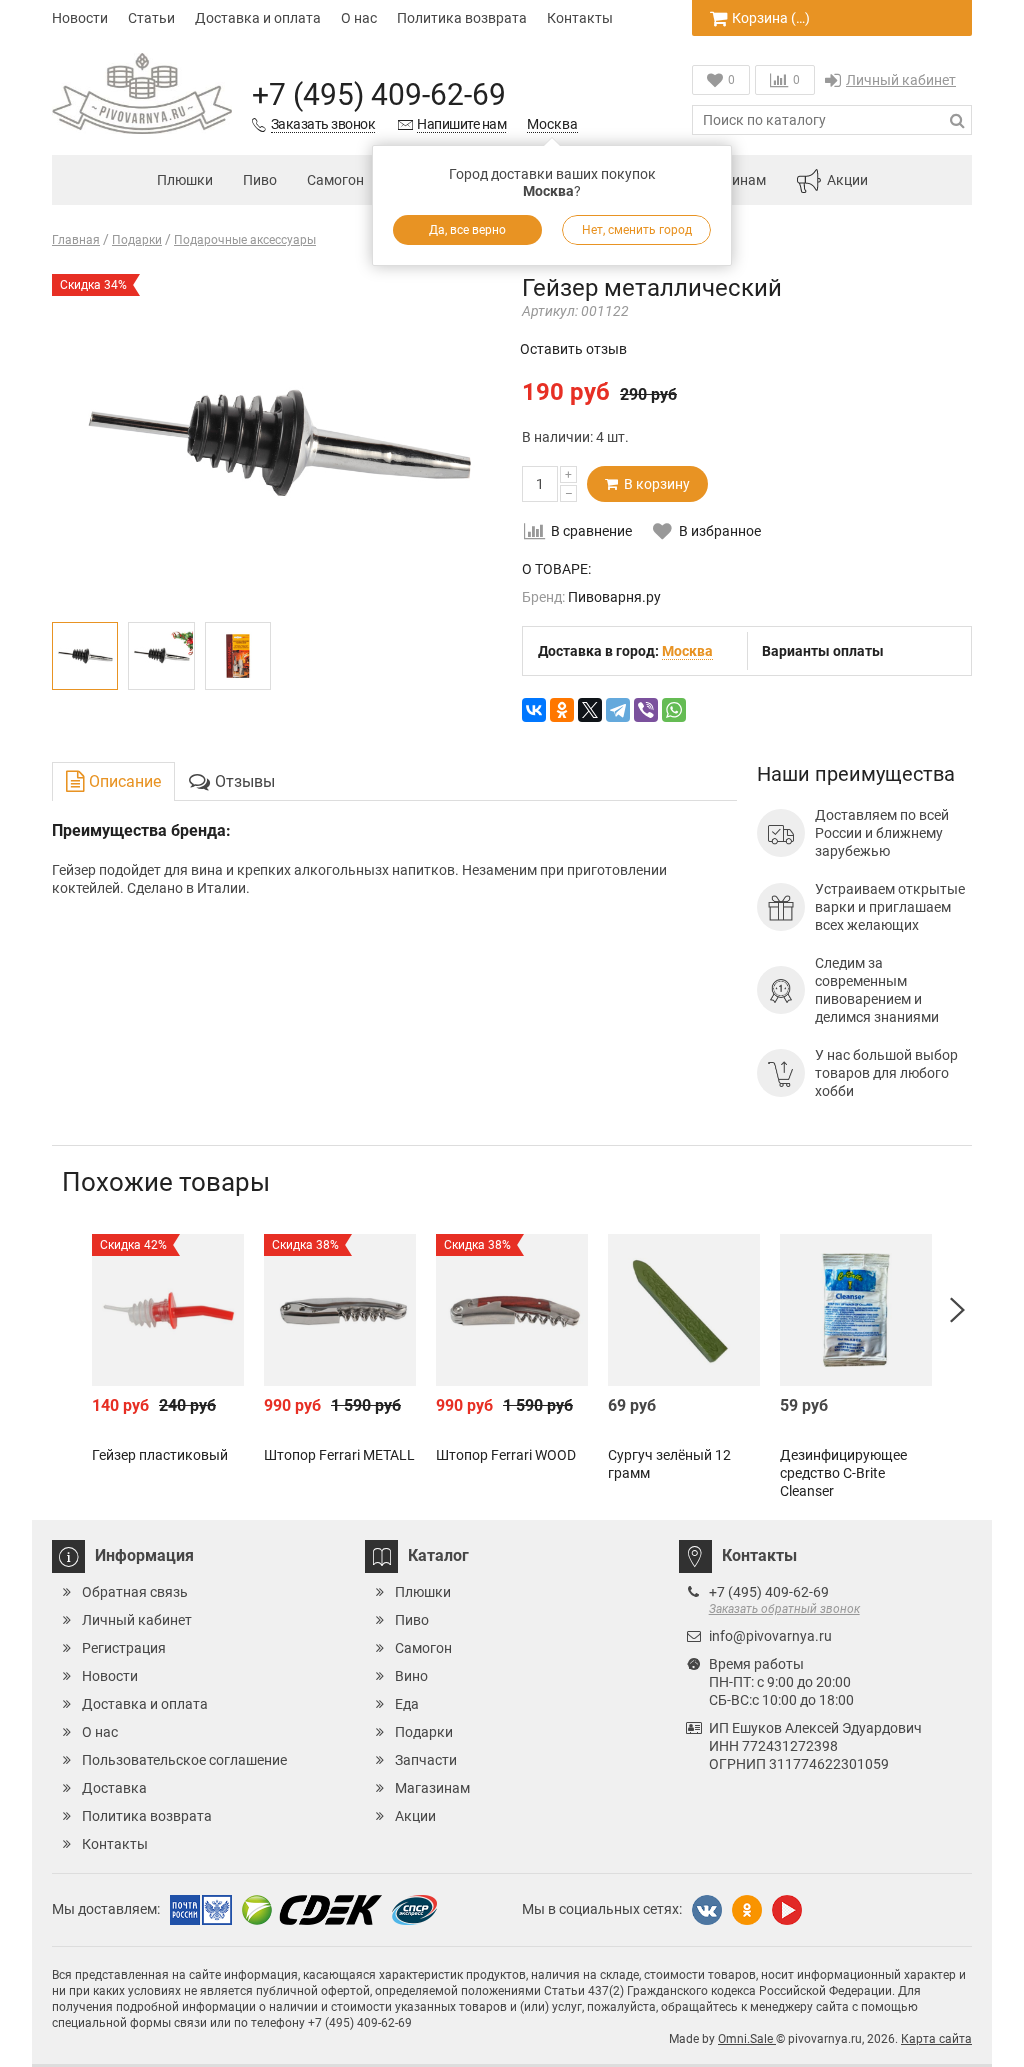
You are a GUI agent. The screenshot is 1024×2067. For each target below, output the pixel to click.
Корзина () (771, 18)
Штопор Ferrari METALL (339, 1455)
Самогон (335, 180)
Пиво (260, 180)
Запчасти (426, 1760)
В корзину (654, 484)
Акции (847, 180)
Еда (407, 1704)
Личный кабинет (901, 80)
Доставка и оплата (258, 18)
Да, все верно (467, 230)
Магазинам (432, 1788)
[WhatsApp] (674, 710)
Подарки (424, 1732)
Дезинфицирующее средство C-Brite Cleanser (843, 1473)
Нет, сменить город (637, 230)
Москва (552, 124)
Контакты (580, 18)
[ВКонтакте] (534, 710)
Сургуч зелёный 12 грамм (669, 1464)
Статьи (151, 18)
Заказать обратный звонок (784, 1609)
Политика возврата (462, 18)
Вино (411, 1676)
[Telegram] (618, 710)
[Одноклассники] (562, 710)
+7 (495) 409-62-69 (379, 94)
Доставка (114, 1788)
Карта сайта (936, 2039)
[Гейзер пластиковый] (168, 1310)
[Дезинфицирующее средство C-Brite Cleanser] (856, 1310)
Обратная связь (135, 1592)
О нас (359, 18)
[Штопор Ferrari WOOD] (512, 1310)
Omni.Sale (747, 2039)
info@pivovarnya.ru (770, 1636)
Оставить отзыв (573, 349)
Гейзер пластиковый (160, 1455)
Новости (80, 18)
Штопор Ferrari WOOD (506, 1455)
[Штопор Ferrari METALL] (340, 1310)
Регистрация (124, 1648)
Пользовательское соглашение (184, 1760)
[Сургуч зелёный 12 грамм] (684, 1310)
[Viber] (646, 710)
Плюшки (185, 180)
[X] (590, 710)
